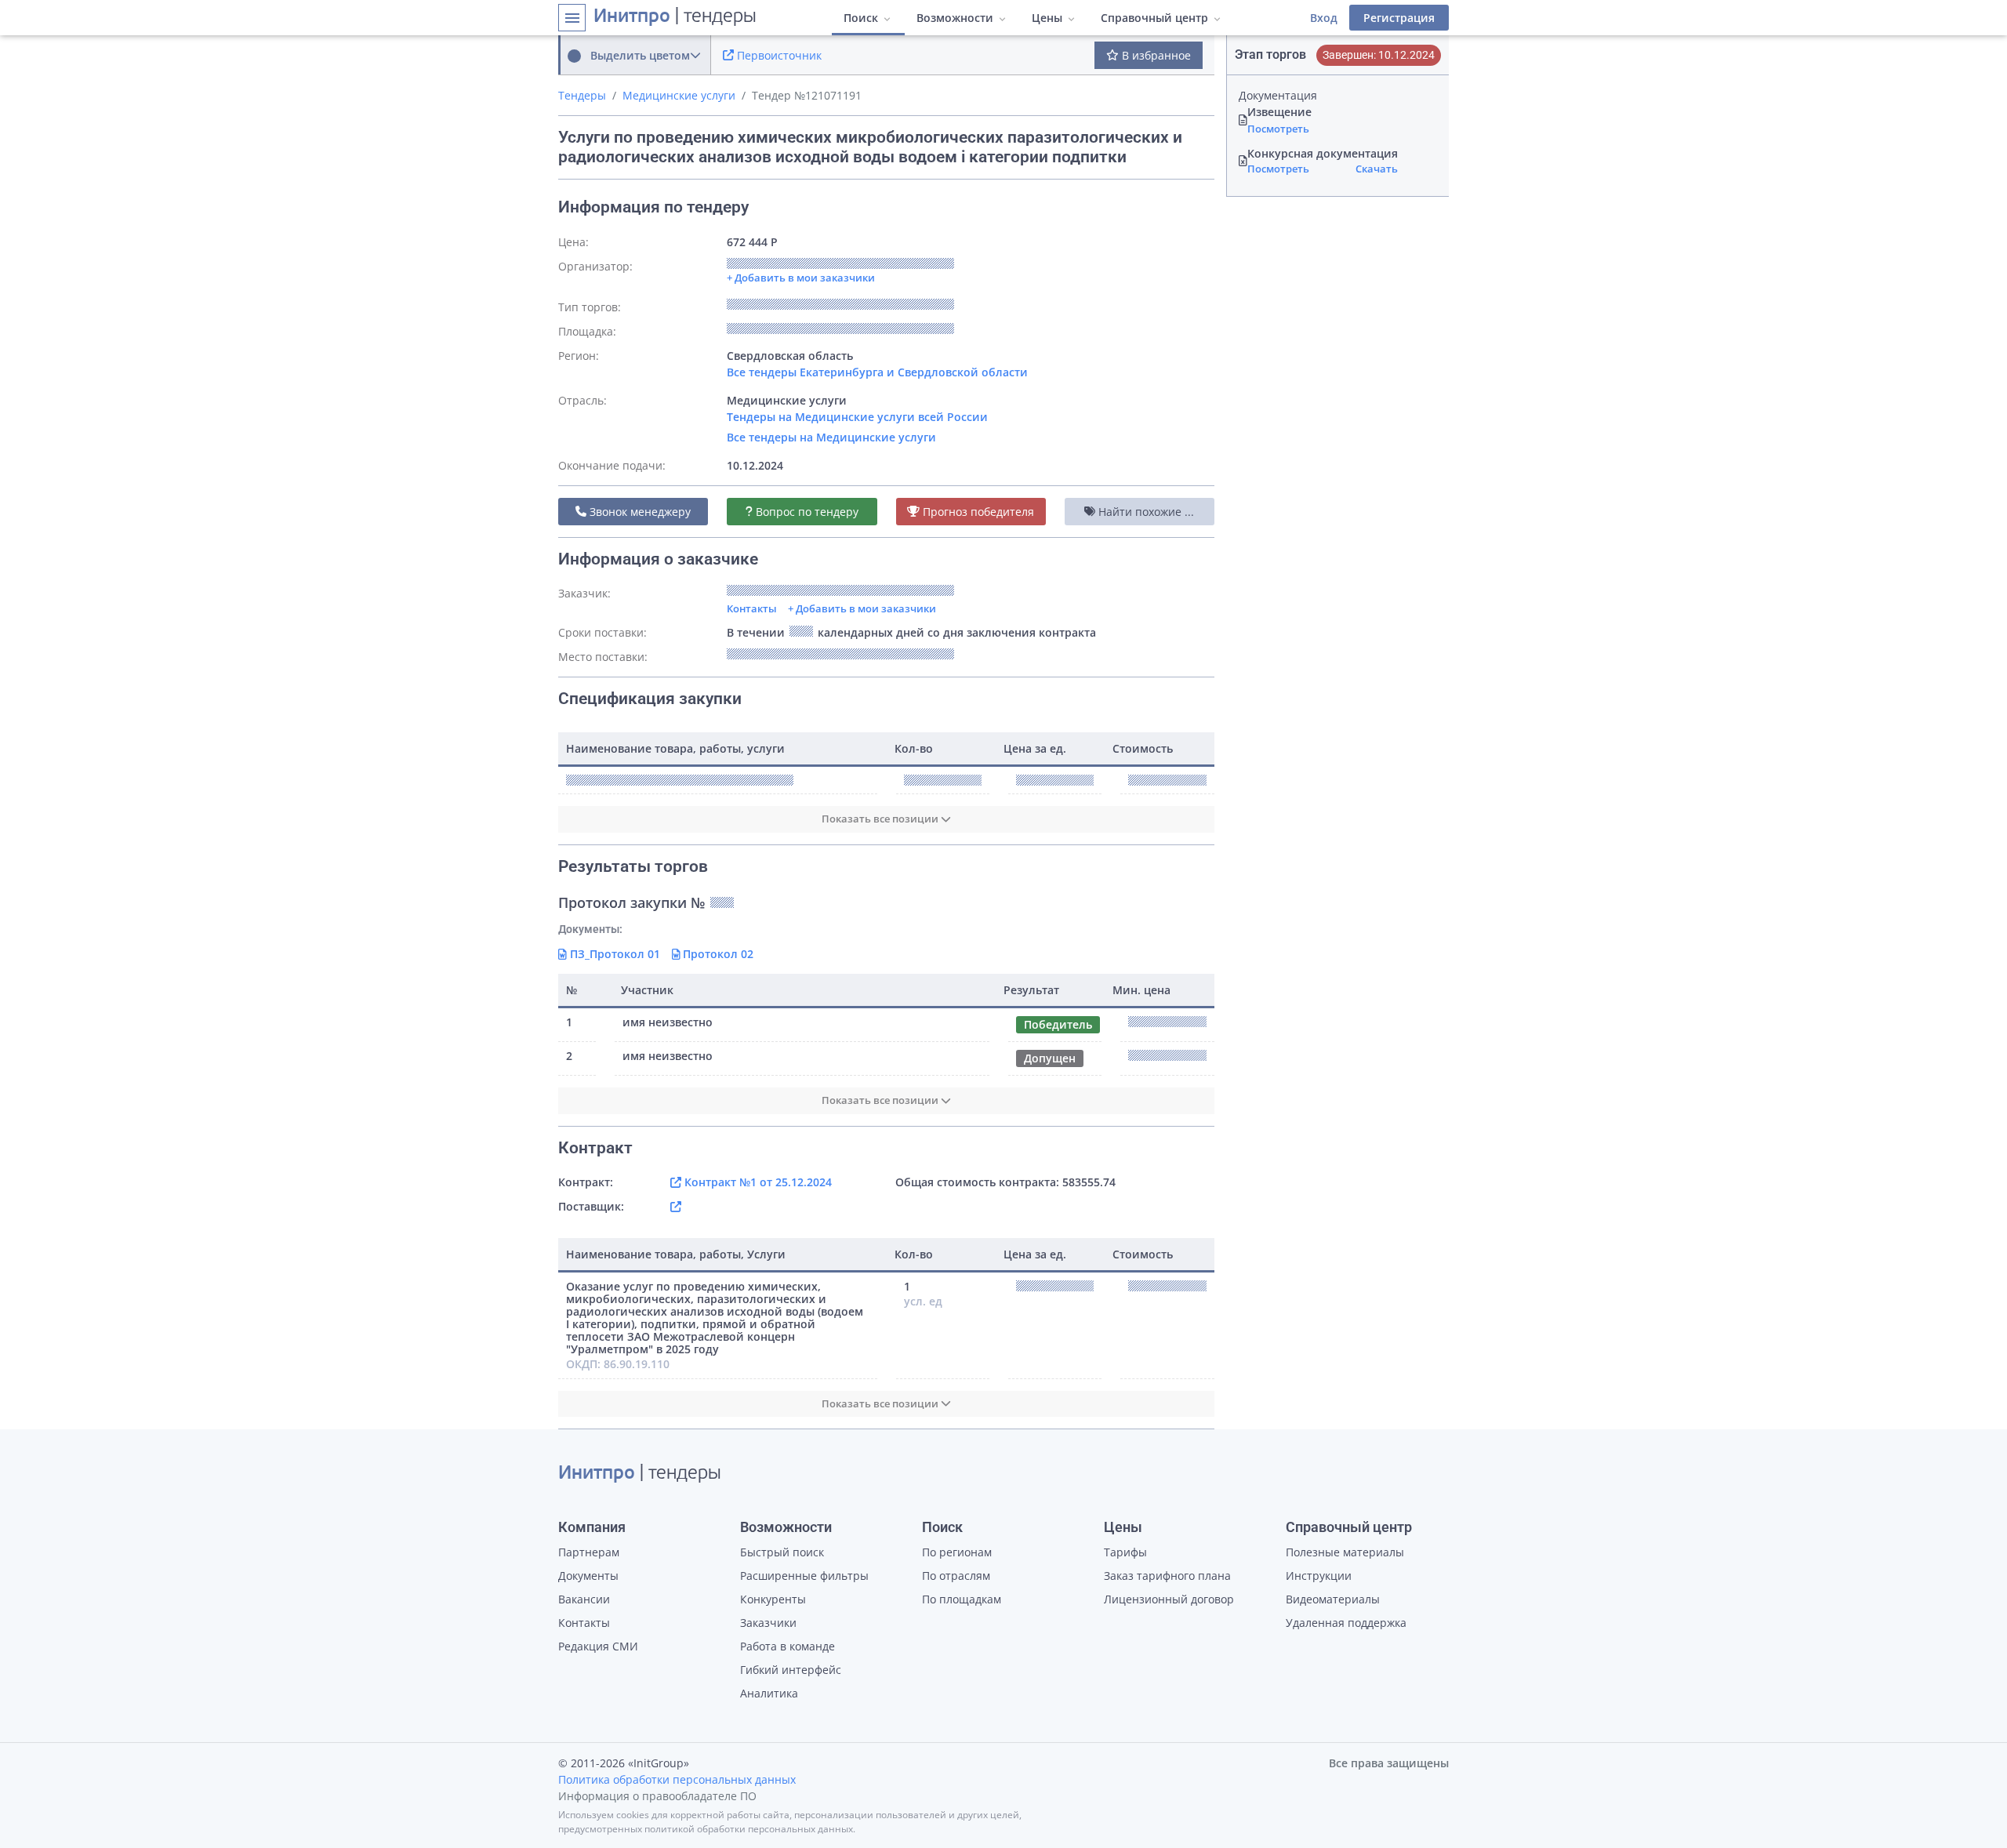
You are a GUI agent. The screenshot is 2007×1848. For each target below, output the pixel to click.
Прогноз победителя (977, 512)
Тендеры (582, 95)
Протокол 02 (717, 954)
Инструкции (1319, 1576)
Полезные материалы (1345, 1552)
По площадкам (962, 1599)
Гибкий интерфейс (791, 1670)
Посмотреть (1278, 129)
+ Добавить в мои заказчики (862, 608)
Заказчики (768, 1623)
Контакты (752, 608)
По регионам (957, 1552)
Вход (1324, 18)
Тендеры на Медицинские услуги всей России (857, 417)
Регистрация (1399, 18)
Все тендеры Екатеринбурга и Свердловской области (877, 372)
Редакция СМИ (598, 1646)
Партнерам (589, 1552)
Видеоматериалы (1333, 1599)
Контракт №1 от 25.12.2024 (757, 1182)
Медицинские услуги (679, 95)
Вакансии (584, 1599)
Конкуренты (773, 1599)
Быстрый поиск (782, 1552)
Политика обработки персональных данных (677, 1779)
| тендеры (675, 17)
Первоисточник (778, 55)
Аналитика (769, 1693)
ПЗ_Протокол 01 (613, 954)
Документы (588, 1576)
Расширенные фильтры (804, 1576)
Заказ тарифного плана (1167, 1576)
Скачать (1377, 169)
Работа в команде (788, 1646)
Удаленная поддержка (1346, 1623)
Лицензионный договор (1169, 1599)
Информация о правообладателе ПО (657, 1796)
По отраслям (956, 1576)
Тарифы (1125, 1552)
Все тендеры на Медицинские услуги (831, 437)
